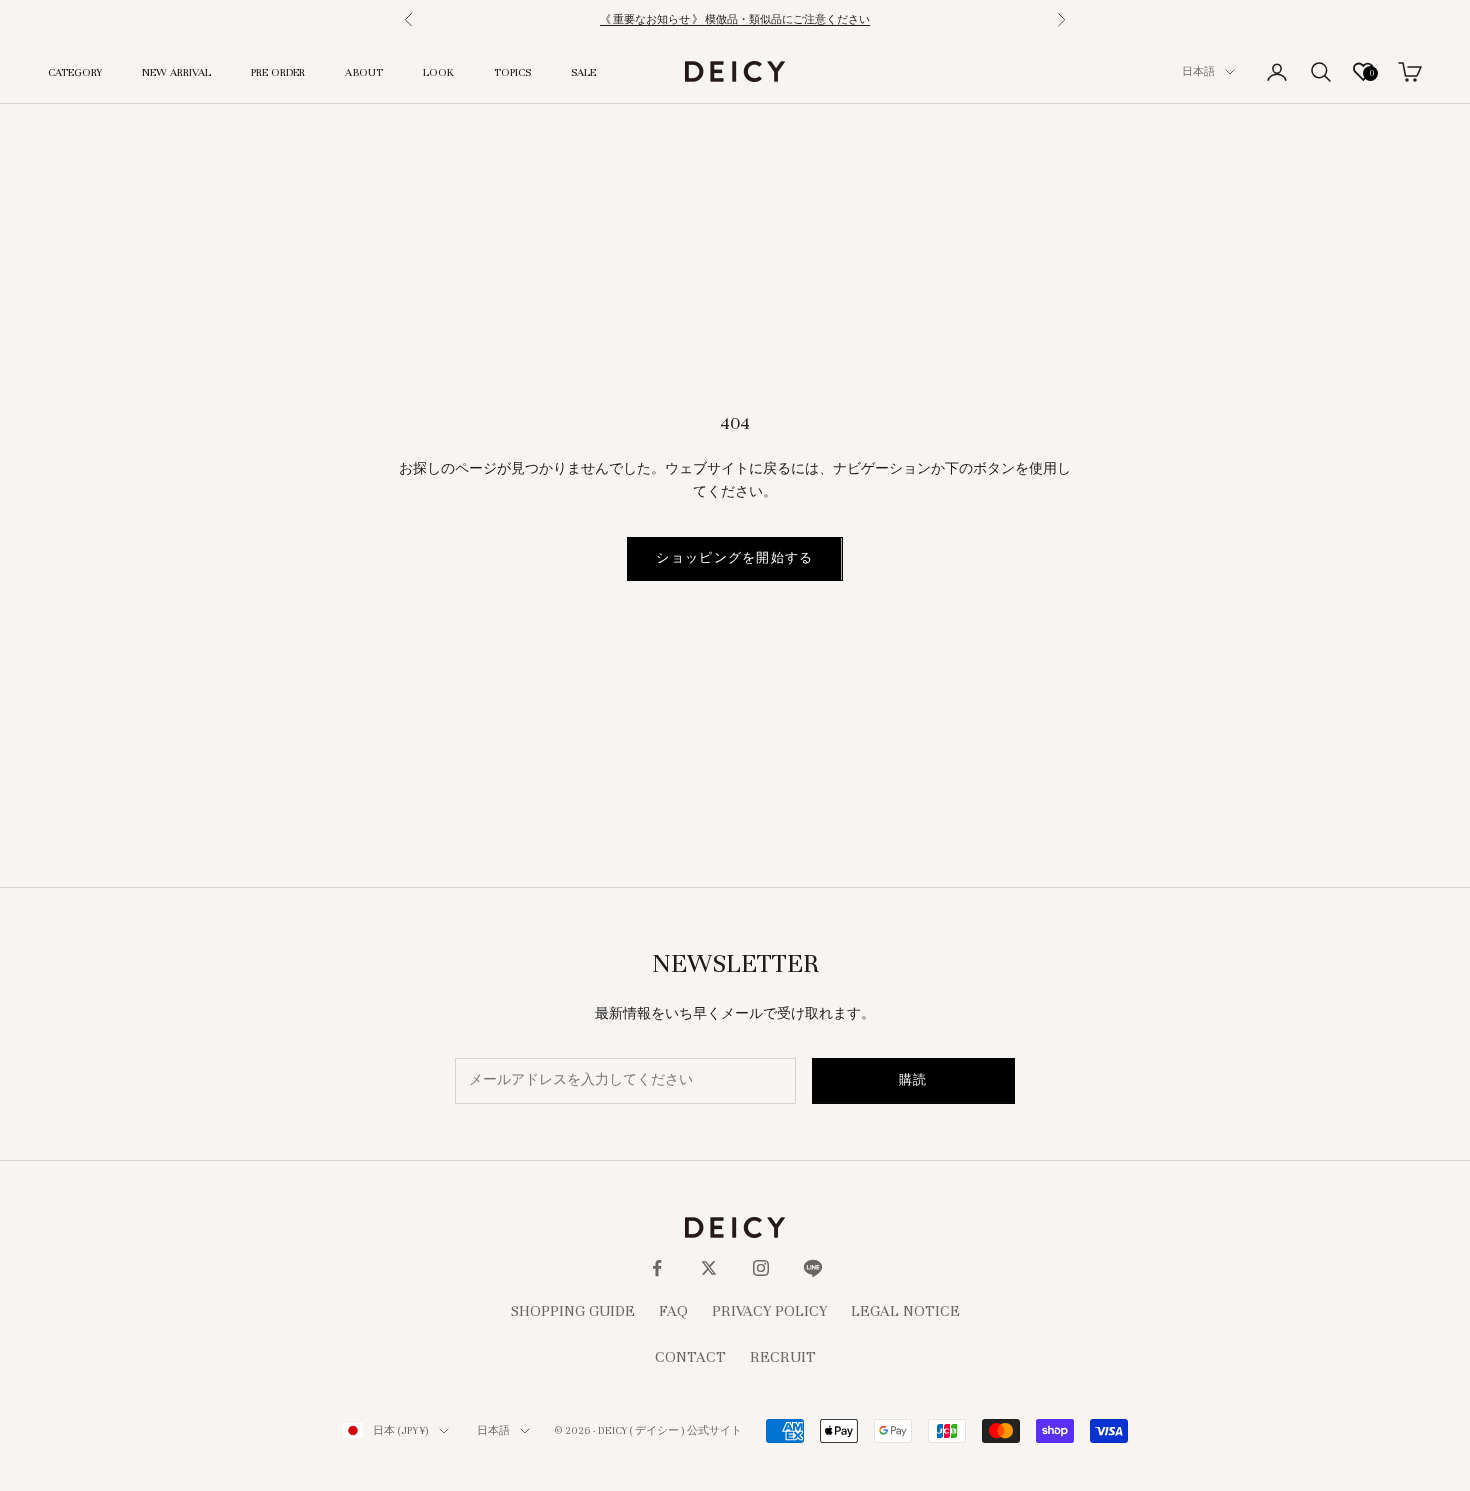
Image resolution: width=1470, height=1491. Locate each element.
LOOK (438, 72)
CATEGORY (75, 72)
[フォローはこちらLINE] (813, 1268)
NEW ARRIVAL (176, 72)
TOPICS (512, 72)
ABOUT (364, 72)
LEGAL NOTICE (905, 1311)
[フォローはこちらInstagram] (761, 1268)
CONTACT (690, 1357)
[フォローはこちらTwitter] (709, 1268)
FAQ (673, 1311)
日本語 (1198, 71)
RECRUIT (783, 1357)
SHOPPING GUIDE (573, 1311)
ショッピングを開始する (734, 558)
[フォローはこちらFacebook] (657, 1268)
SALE (583, 72)
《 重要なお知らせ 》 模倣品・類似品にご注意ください (735, 19)
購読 (913, 1080)
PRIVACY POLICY (769, 1311)
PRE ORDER (278, 72)
